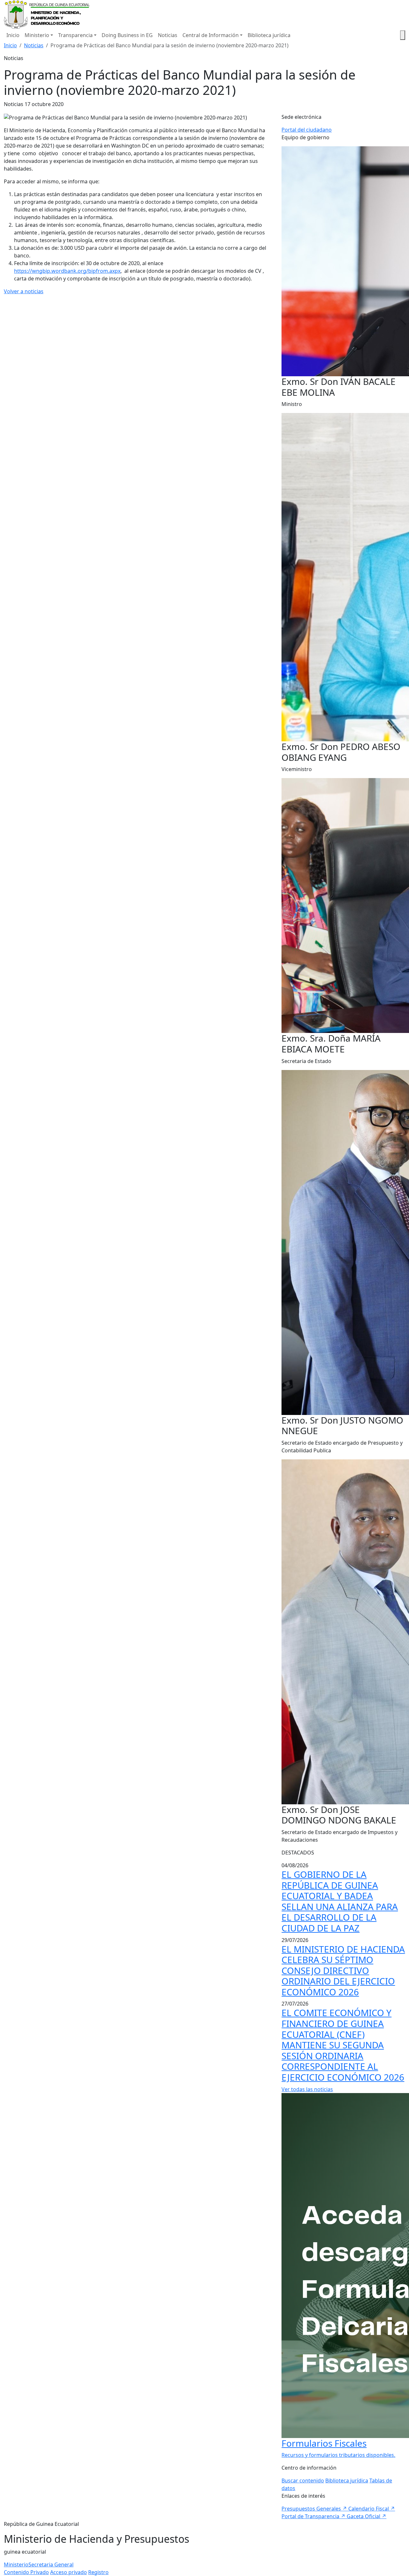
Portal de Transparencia (313, 2516)
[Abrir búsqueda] (403, 35)
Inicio (13, 35)
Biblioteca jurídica (269, 35)
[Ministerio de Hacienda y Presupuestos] (47, 14)
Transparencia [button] (75, 35)
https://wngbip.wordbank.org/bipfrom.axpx (67, 271)
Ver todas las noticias (307, 2089)
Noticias (168, 35)
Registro (98, 2572)
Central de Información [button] (211, 35)
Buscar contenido (303, 2480)
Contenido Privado (26, 2572)
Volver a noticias (24, 291)
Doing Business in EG (127, 35)
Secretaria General (51, 2565)
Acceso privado (69, 2572)
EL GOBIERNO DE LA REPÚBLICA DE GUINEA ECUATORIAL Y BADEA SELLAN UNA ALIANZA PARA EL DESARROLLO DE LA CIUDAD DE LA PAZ (340, 1901)
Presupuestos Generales (314, 2509)
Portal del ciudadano (307, 130)
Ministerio (16, 2565)
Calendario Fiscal (372, 2509)
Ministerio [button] (37, 35)
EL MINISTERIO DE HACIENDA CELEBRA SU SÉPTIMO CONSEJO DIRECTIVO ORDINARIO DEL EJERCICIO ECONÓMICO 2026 (343, 1970)
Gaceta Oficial (367, 2516)
